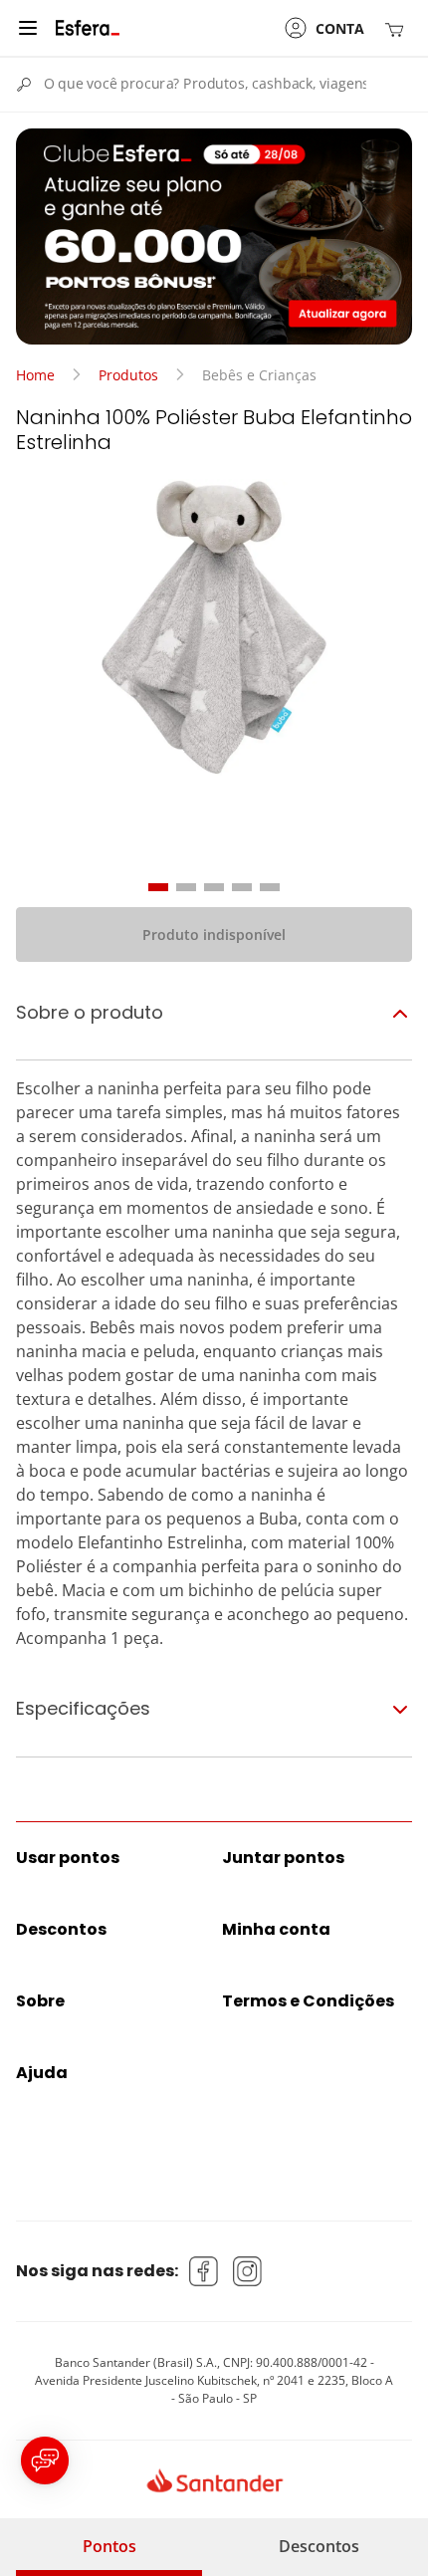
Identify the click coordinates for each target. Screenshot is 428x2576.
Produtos (128, 375)
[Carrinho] (398, 28)
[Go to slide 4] (242, 887)
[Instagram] (248, 2271)
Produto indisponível (214, 935)
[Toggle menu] (28, 28)
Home (35, 375)
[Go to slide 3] (214, 887)
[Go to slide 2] (186, 887)
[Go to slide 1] (158, 887)
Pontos (109, 2546)
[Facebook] (204, 2271)
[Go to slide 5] (270, 887)
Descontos (319, 2546)
